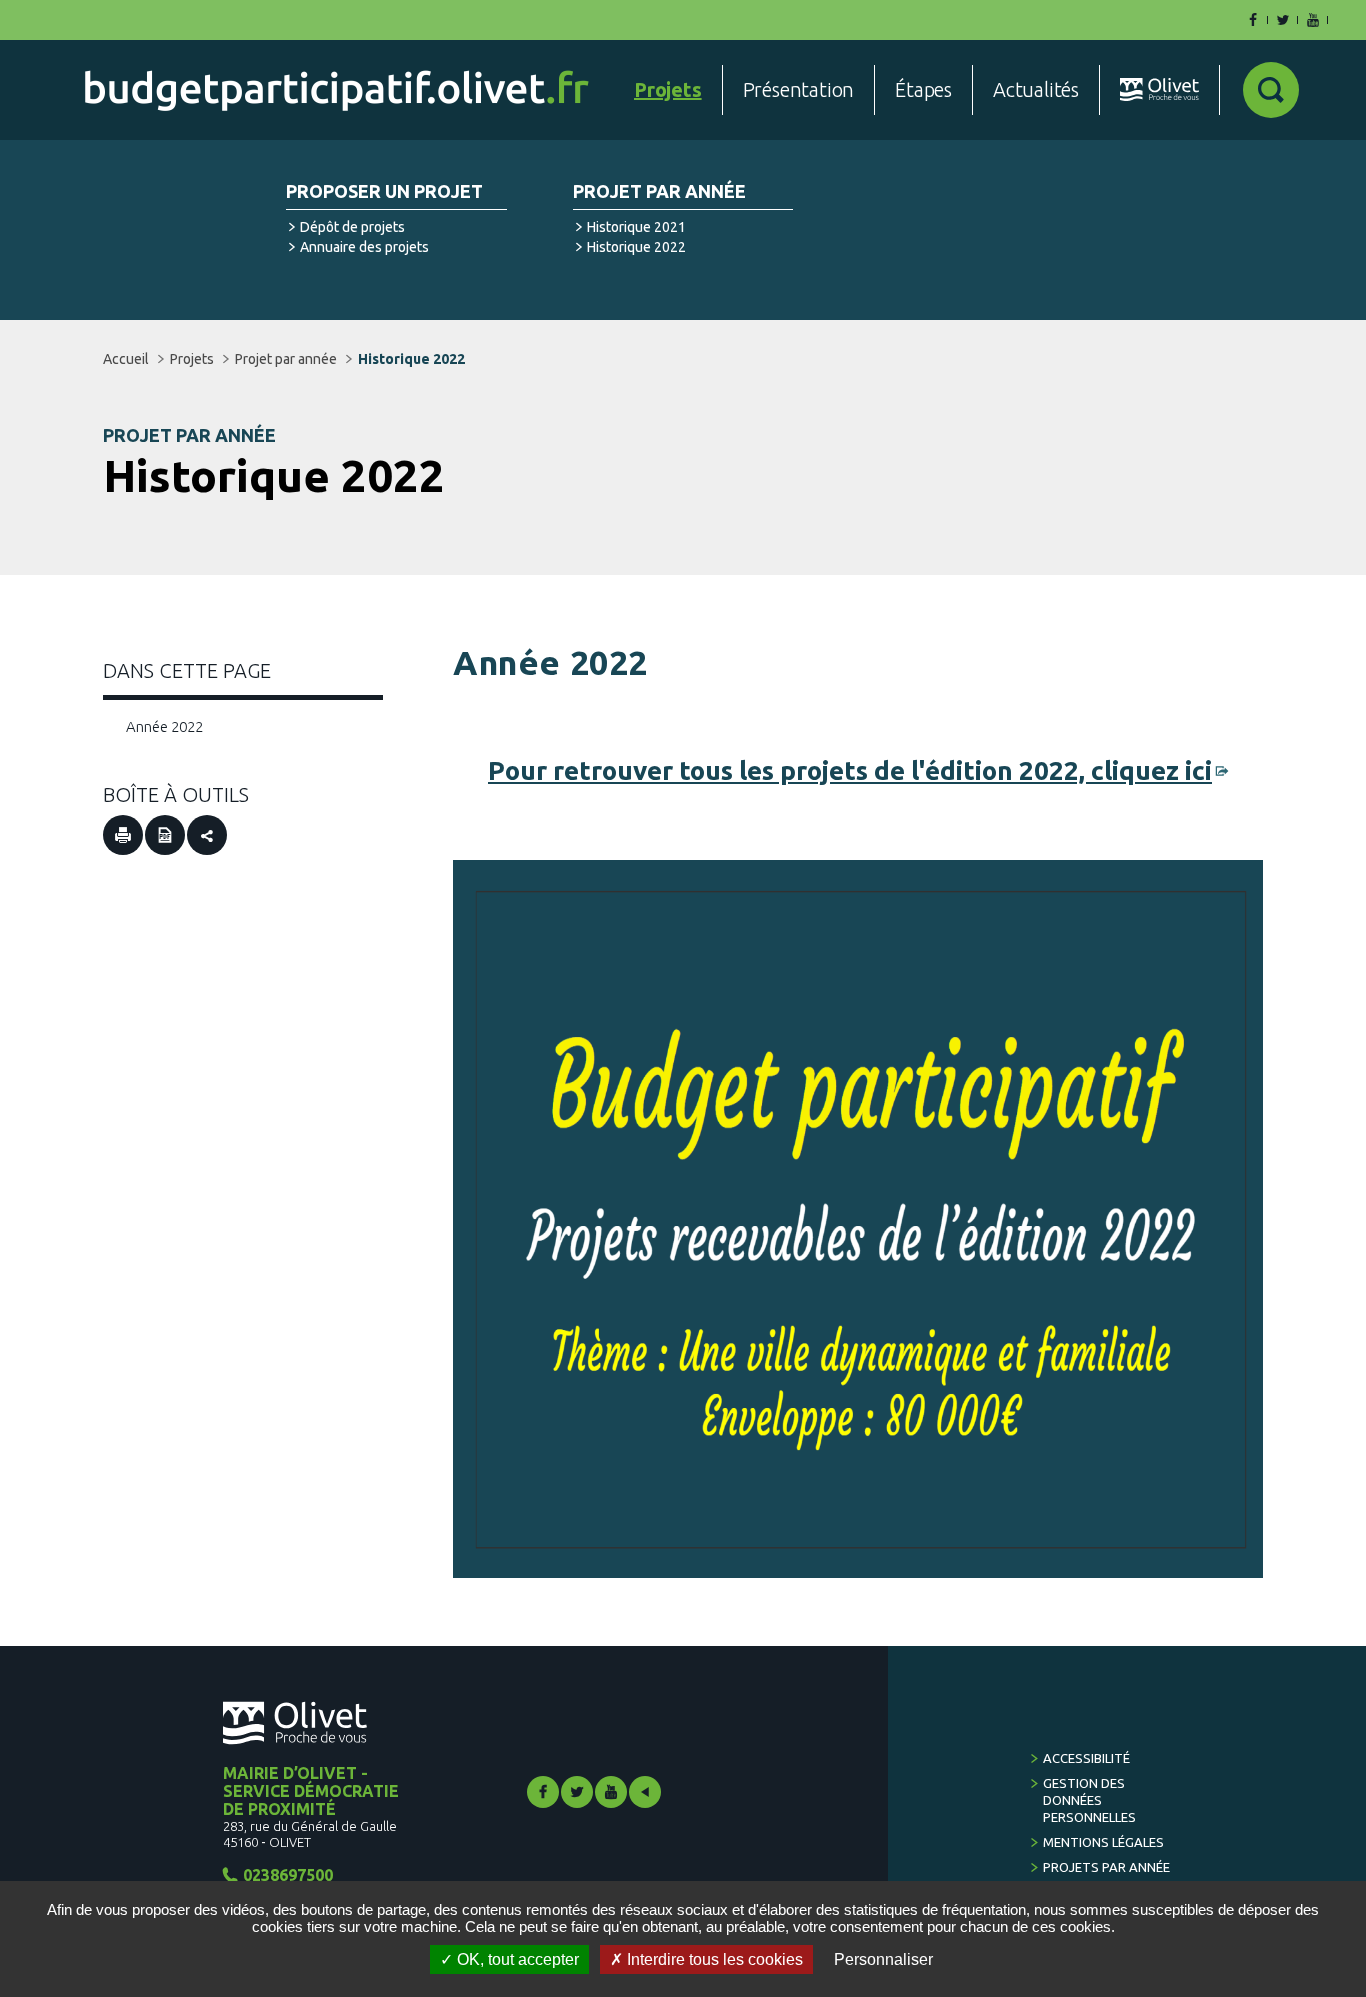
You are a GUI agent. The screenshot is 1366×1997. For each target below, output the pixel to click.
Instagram (645, 1792)
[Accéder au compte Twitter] (1283, 20)
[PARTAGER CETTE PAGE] (207, 835)
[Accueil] (337, 90)
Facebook (543, 1792)
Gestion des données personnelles (1089, 1800)
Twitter (577, 1792)
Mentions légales (1103, 1842)
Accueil (126, 359)
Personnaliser (883, 1959)
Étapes (923, 89)
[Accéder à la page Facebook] (1253, 20)
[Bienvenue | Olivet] (1159, 89)
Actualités (1036, 89)
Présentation (799, 89)
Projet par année (659, 191)
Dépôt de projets (352, 227)
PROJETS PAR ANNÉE (1106, 1867)
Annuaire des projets (364, 247)
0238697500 (288, 1875)
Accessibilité (1086, 1758)
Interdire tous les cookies (713, 1959)
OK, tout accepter (516, 1959)
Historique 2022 (636, 247)
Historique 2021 (636, 227)
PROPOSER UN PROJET (384, 191)
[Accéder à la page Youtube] (1313, 20)
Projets (192, 359)
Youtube (611, 1792)
